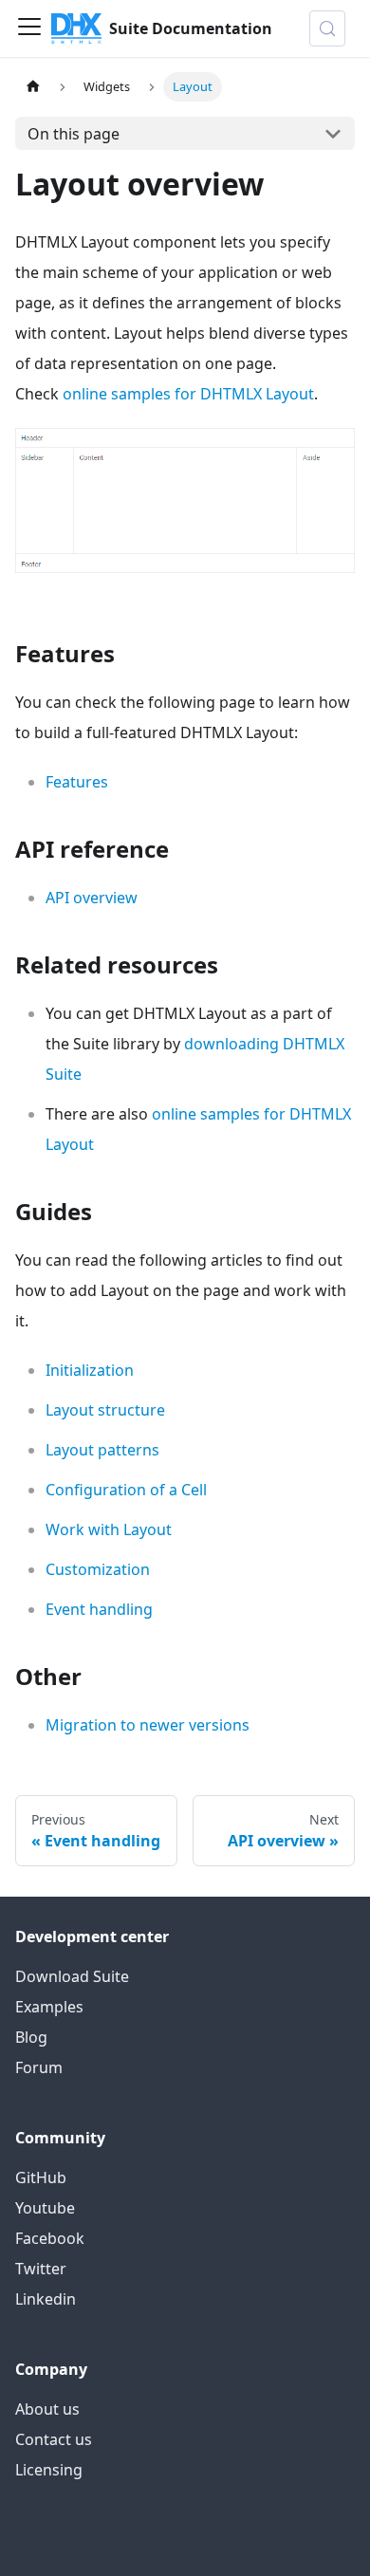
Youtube (45, 2208)
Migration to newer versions (148, 1725)
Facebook (50, 2238)
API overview (92, 898)
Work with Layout (109, 1529)
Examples (49, 2007)
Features (77, 782)
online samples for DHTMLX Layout (188, 394)
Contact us (54, 2439)
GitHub (41, 2178)
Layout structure (105, 1410)
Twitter (41, 2269)
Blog (31, 2037)
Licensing (49, 2470)
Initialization (90, 1370)
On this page (74, 134)
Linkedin (46, 2299)
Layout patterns (102, 1450)
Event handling (99, 1609)
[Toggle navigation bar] (29, 28)
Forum (39, 2067)
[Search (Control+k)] (327, 28)
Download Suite (72, 1976)
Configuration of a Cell (126, 1490)
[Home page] (33, 87)
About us (47, 2409)
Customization (98, 1569)
